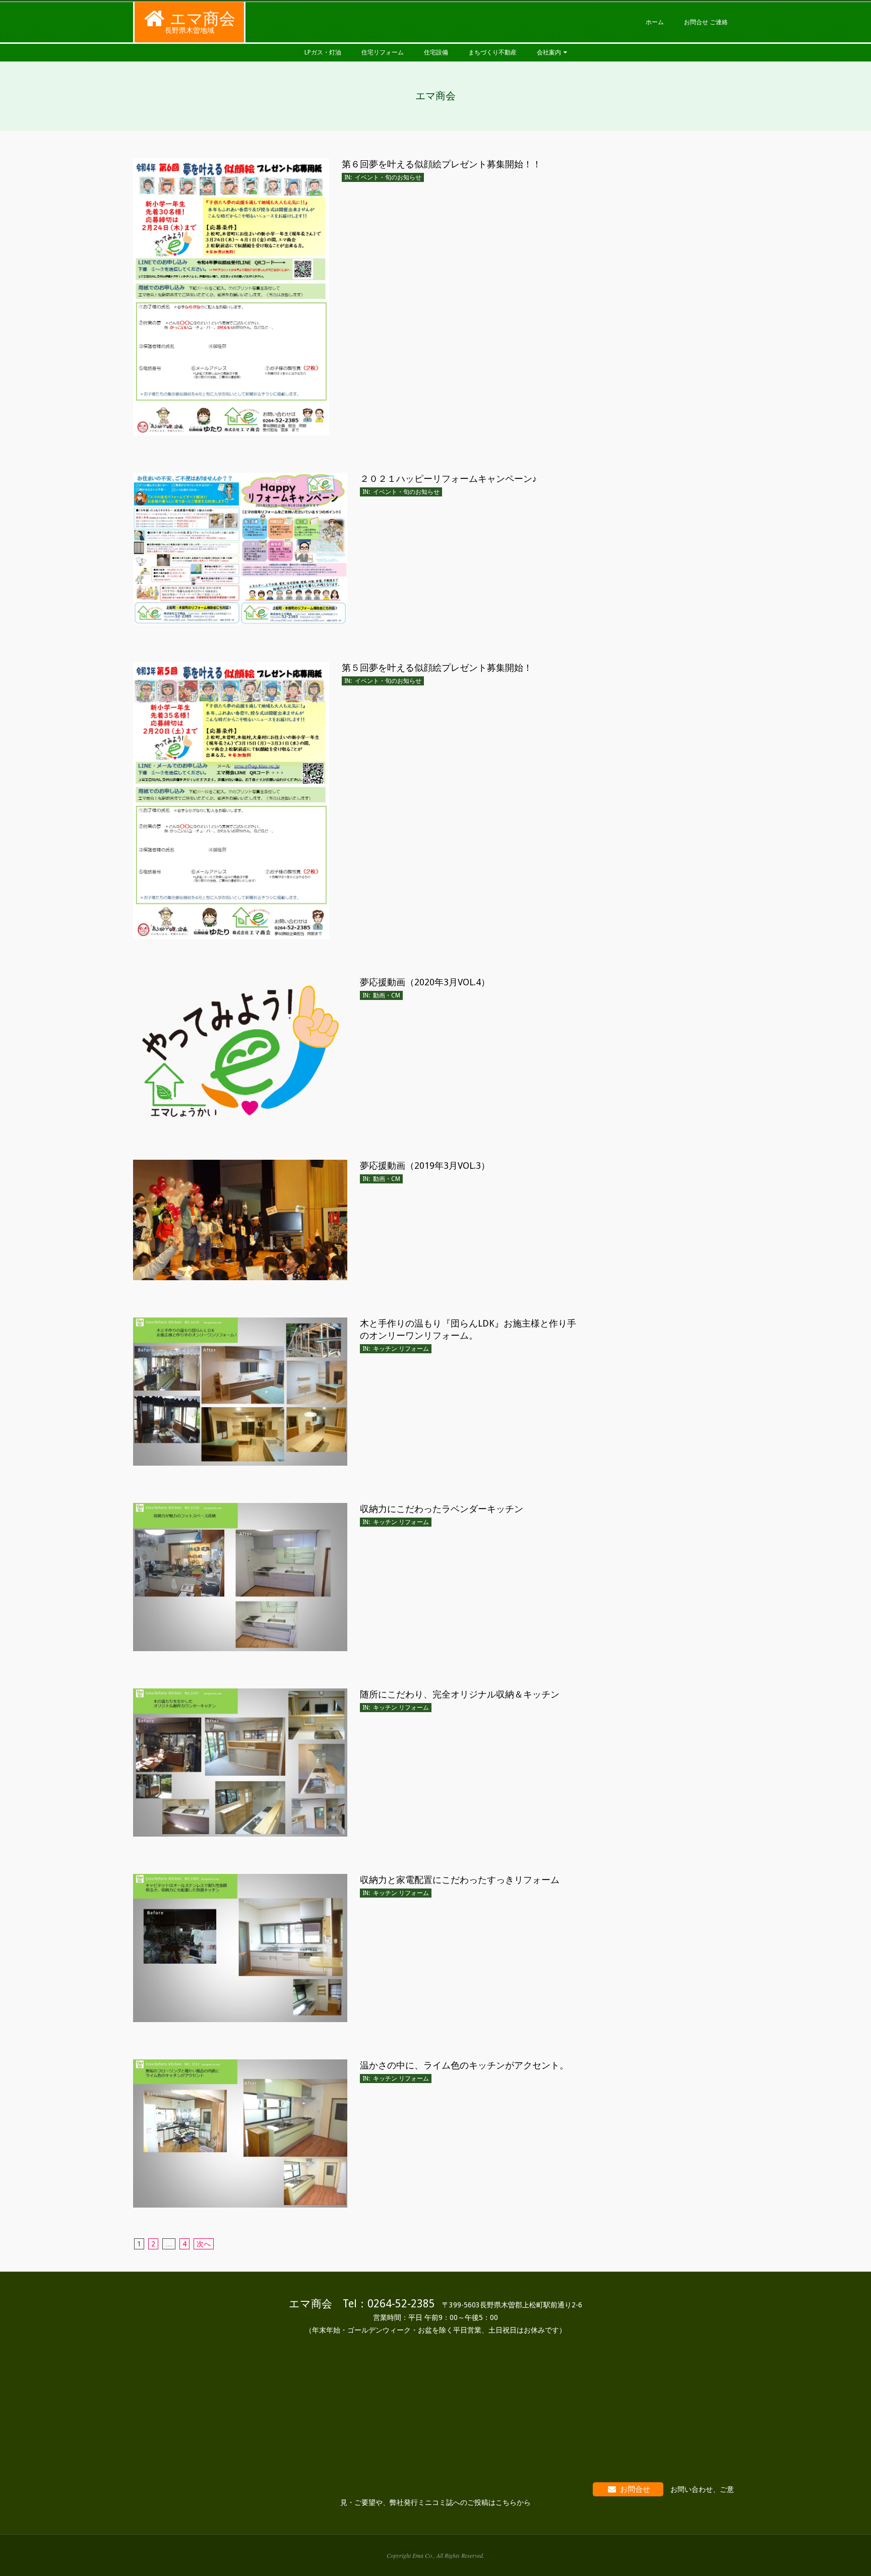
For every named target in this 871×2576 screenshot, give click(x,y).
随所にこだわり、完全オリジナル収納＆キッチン (460, 1694)
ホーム (655, 22)
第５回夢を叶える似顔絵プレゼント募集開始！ (437, 668)
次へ (204, 2244)
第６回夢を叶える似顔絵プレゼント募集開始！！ (442, 164)
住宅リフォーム (383, 52)
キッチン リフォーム (401, 1349)
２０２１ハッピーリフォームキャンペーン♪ (448, 479)
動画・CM (387, 995)
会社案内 (549, 52)
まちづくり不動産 (492, 52)
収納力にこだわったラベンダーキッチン (442, 1509)
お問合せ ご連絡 (706, 22)
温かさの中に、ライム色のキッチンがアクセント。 (464, 2065)
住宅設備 (436, 52)
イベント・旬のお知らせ (388, 177)
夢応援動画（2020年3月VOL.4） (425, 982)
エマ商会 (203, 19)
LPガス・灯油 (323, 52)
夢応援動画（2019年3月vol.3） (425, 1166)
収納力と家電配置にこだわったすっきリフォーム (460, 1880)
